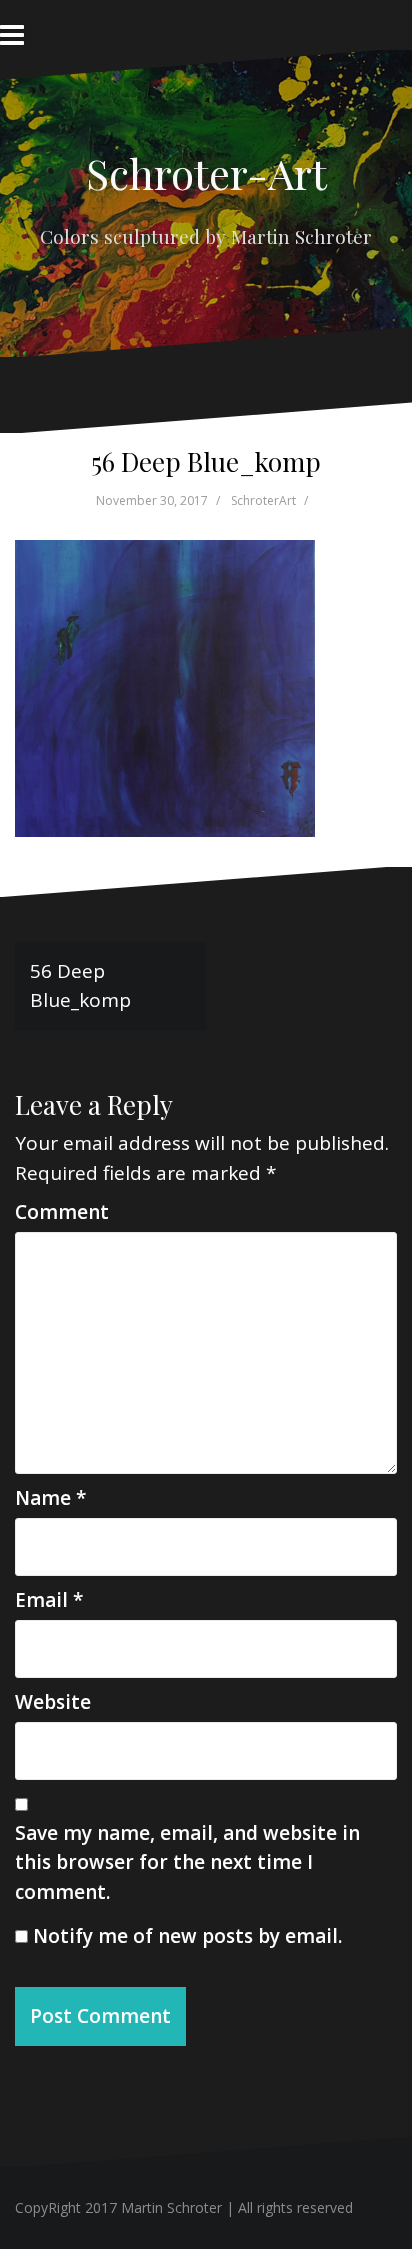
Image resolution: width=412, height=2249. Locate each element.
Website (53, 1702)
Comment (62, 1212)
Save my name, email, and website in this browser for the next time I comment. (187, 1862)
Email (49, 1600)
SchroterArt (263, 500)
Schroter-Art (206, 173)
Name (50, 1498)
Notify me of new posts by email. (187, 1936)
